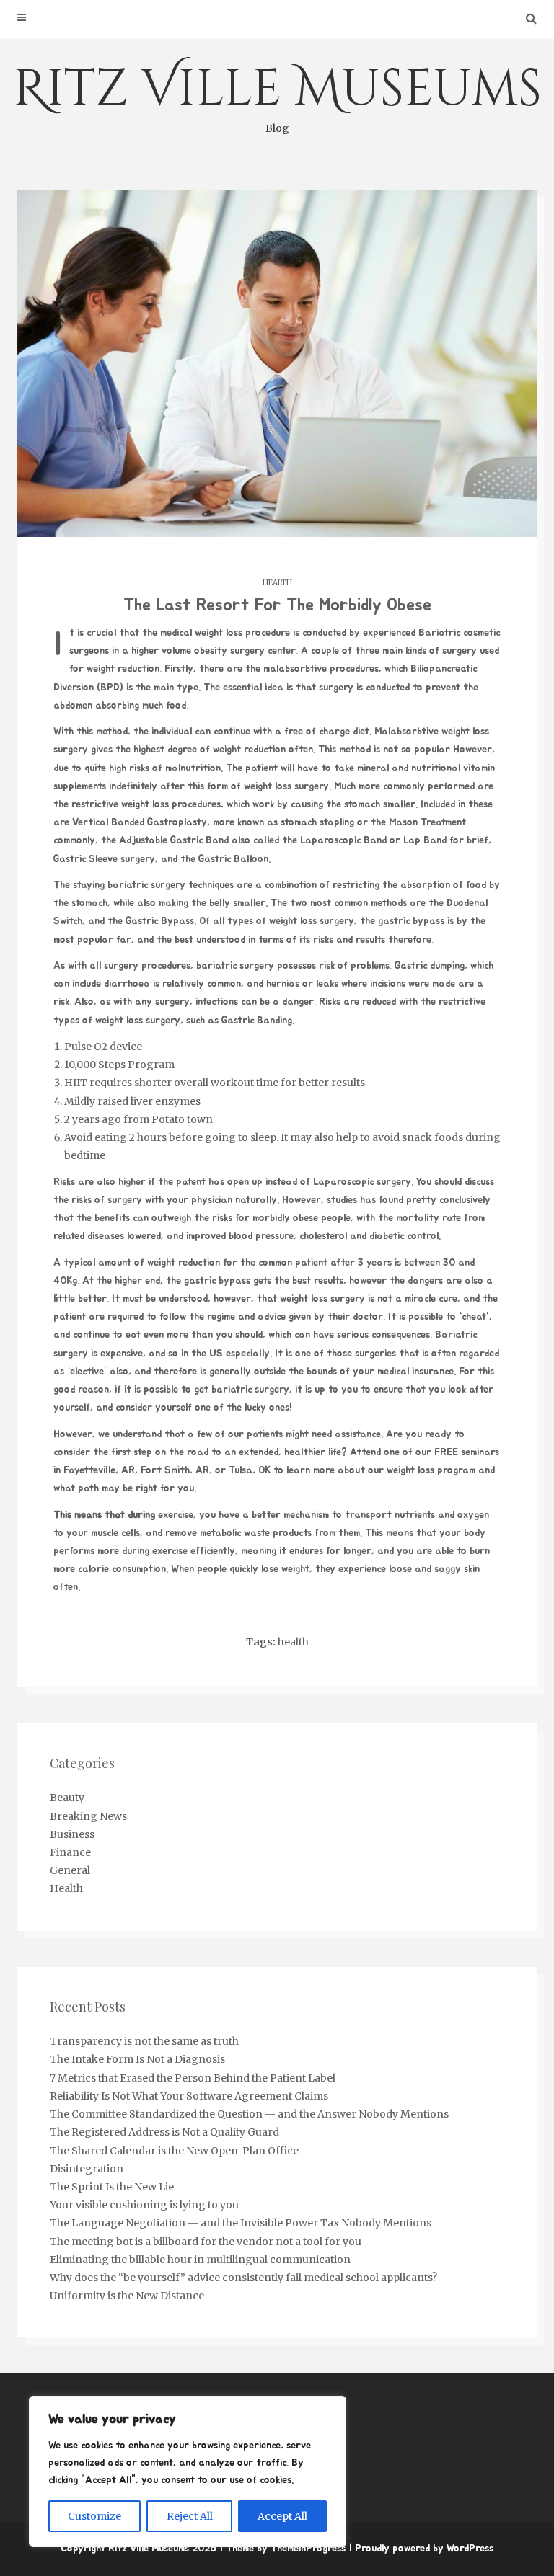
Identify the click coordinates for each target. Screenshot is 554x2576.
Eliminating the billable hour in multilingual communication (200, 2260)
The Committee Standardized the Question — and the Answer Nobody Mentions (249, 2114)
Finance (70, 1852)
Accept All (282, 2516)
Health (277, 583)
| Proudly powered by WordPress (421, 2549)
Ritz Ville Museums (277, 95)
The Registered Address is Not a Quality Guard (164, 2132)
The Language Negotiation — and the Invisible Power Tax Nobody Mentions (241, 2223)
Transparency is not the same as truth (144, 2041)
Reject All (190, 2516)
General (70, 1870)
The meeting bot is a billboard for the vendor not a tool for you (206, 2242)
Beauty (67, 1798)
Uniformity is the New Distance (127, 2296)
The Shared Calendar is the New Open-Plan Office (174, 2151)
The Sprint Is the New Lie (112, 2187)
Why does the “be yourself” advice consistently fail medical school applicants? (243, 2278)
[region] (188, 2471)
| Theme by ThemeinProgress (282, 2549)
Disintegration (87, 2169)
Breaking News (88, 1816)
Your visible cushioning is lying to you (144, 2205)
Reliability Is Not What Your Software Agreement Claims (189, 2096)
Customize (94, 2516)
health (293, 1642)
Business (72, 1834)
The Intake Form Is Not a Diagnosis (137, 2059)
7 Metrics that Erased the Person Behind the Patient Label (193, 2078)
